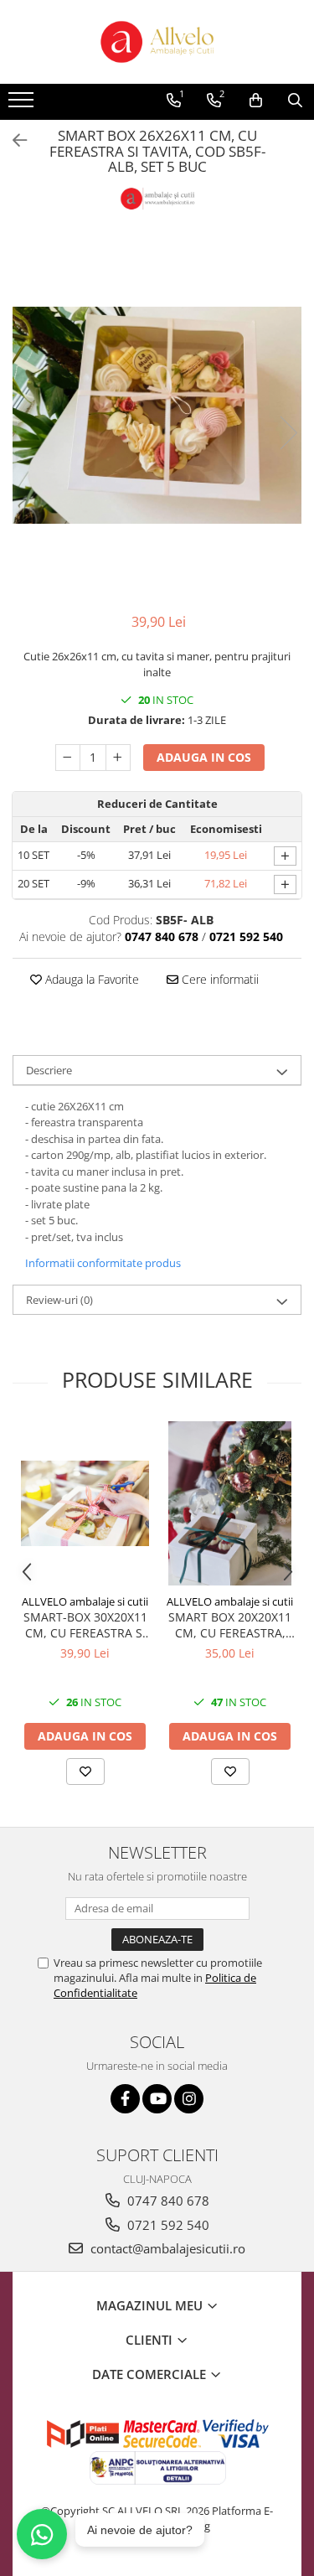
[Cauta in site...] (295, 101)
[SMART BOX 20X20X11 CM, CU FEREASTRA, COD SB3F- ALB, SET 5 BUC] (230, 1503)
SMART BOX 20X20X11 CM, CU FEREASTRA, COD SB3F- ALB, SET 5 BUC (230, 1625)
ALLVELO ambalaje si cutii (85, 1601)
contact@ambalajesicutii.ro (166, 2248)
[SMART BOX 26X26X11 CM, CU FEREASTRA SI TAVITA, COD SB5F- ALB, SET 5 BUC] (157, 415)
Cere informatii (219, 979)
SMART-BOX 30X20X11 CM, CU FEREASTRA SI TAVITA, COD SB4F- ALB (85, 1625)
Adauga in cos (204, 757)
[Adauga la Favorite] (85, 1772)
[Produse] (23, 105)
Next (288, 433)
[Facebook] (125, 2099)
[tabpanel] (157, 415)
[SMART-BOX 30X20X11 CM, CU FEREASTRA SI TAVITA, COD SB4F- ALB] (85, 1503)
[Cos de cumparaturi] (256, 101)
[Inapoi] (13, 140)
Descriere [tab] (49, 1070)
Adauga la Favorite (90, 979)
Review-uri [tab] (59, 1300)
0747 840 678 (167, 2201)
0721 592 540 (167, 2225)
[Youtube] (157, 2099)
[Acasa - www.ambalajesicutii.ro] (157, 42)
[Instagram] (189, 2099)
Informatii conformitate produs (103, 1263)
